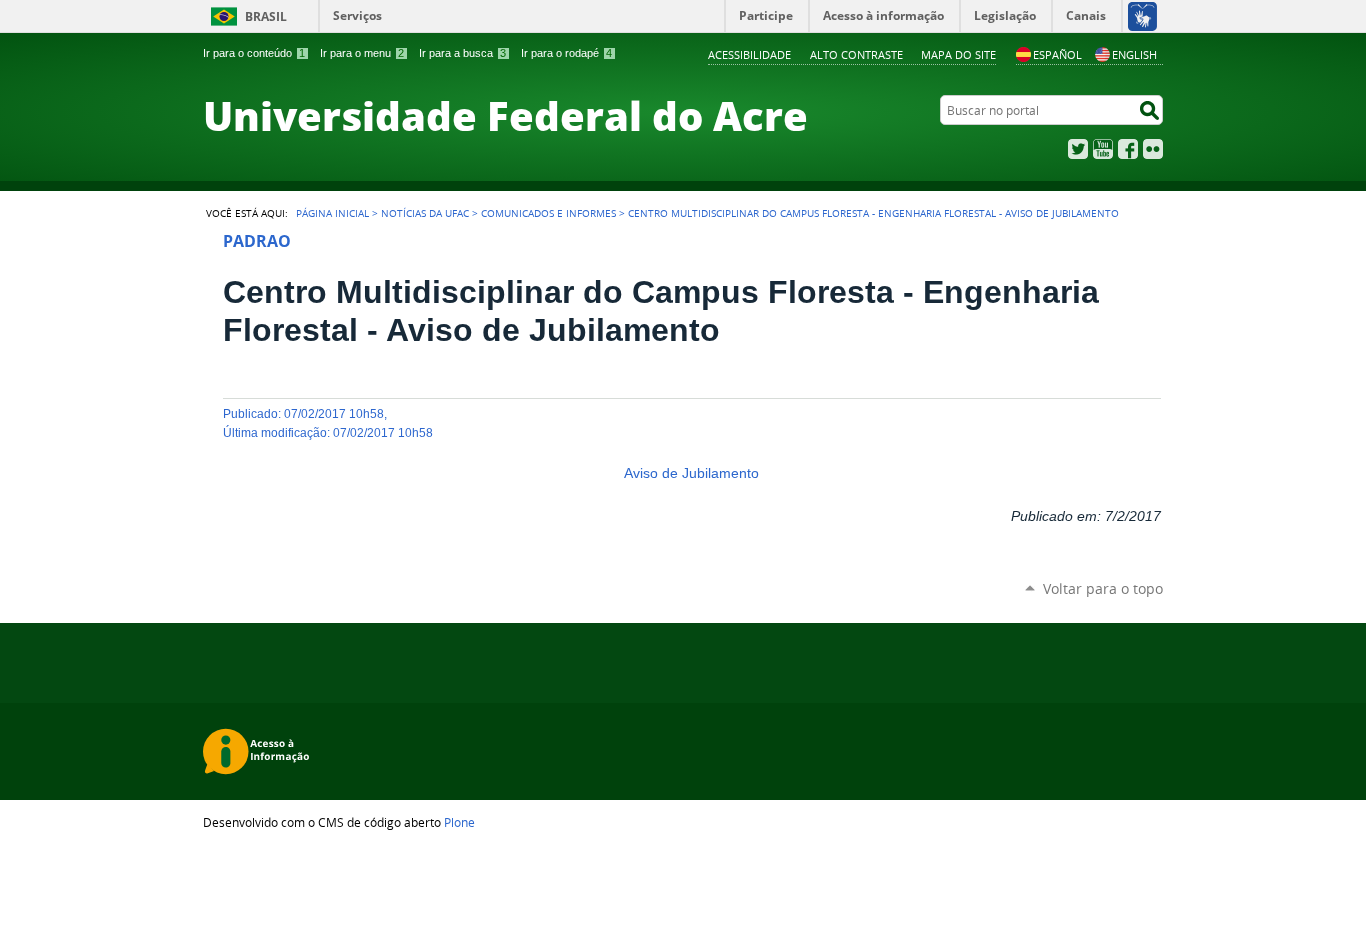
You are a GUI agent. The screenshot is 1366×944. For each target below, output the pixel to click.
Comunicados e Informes (548, 213)
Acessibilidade (749, 54)
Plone (459, 822)
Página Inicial (332, 213)
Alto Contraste (856, 54)
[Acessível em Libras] (1141, 16)
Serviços (357, 15)
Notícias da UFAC (425, 213)
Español (1057, 54)
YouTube (1103, 149)
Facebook (1128, 149)
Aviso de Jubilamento (691, 473)
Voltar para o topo (1103, 588)
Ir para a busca (462, 53)
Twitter (1078, 149)
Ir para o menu (362, 53)
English (1134, 54)
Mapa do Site (958, 54)
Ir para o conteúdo (254, 53)
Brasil (266, 16)
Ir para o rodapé (566, 53)
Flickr (1153, 149)
